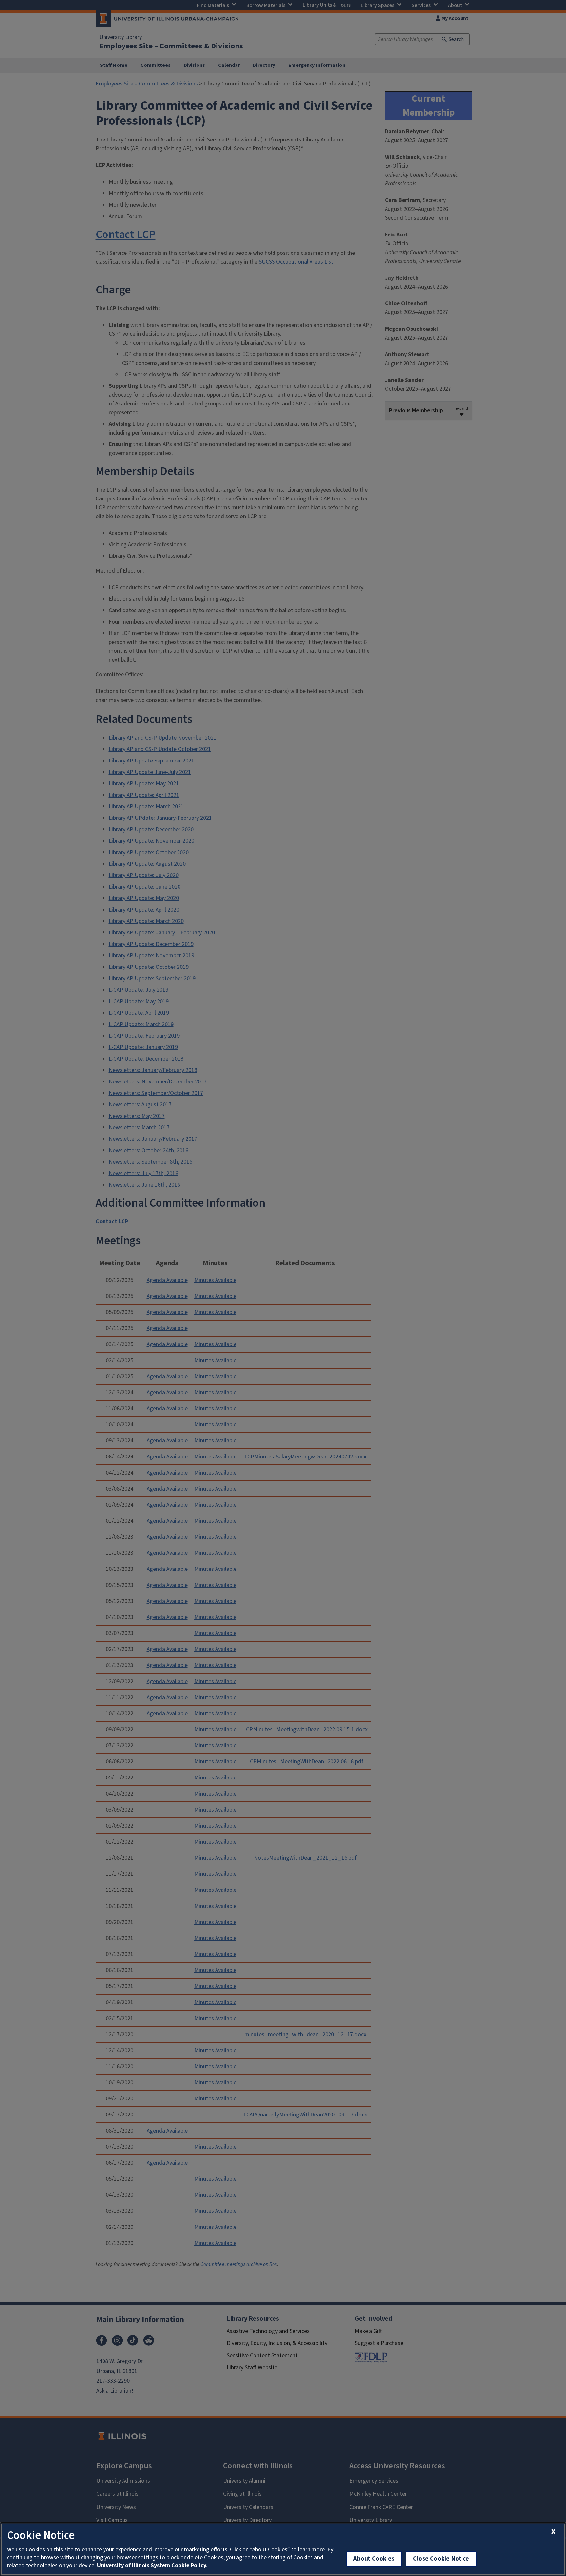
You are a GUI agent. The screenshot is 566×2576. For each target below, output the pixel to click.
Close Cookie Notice (441, 2559)
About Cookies (374, 2559)
